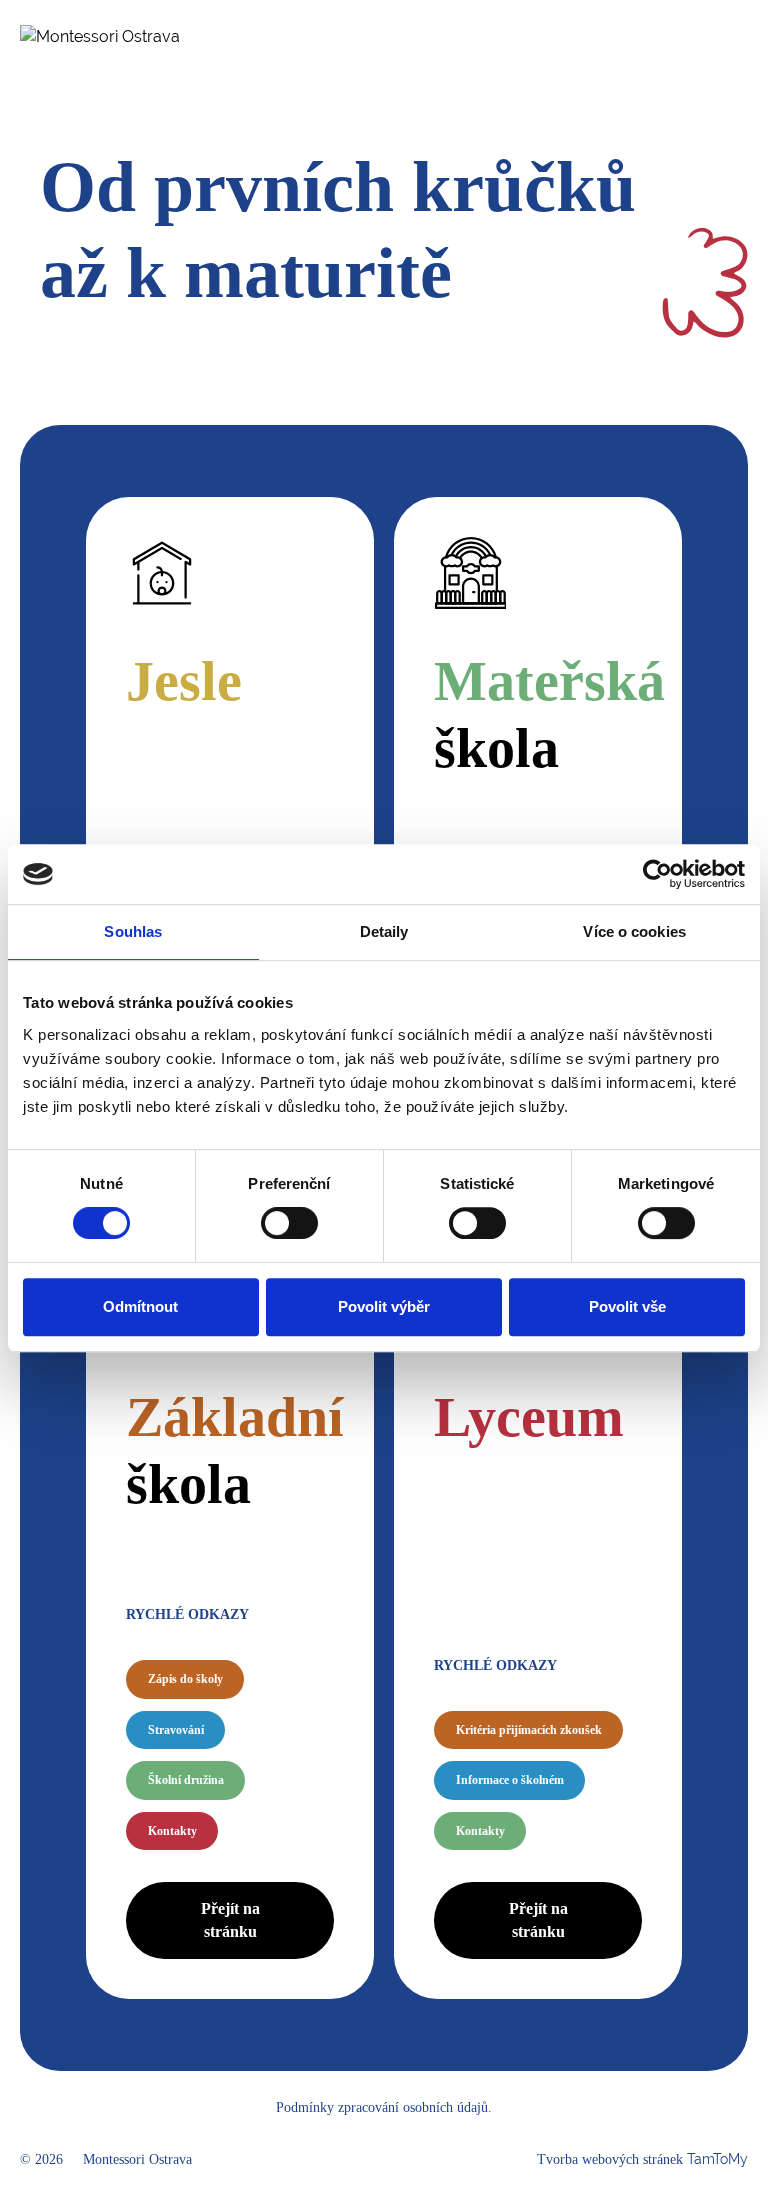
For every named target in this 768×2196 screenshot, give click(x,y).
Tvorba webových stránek (642, 2159)
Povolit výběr (384, 1306)
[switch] (289, 1223)
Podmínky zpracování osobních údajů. (384, 2107)
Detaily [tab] (384, 931)
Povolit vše (627, 1306)
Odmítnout (140, 1306)
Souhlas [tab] (133, 931)
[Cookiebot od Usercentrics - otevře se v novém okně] (657, 874)
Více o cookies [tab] (634, 931)
